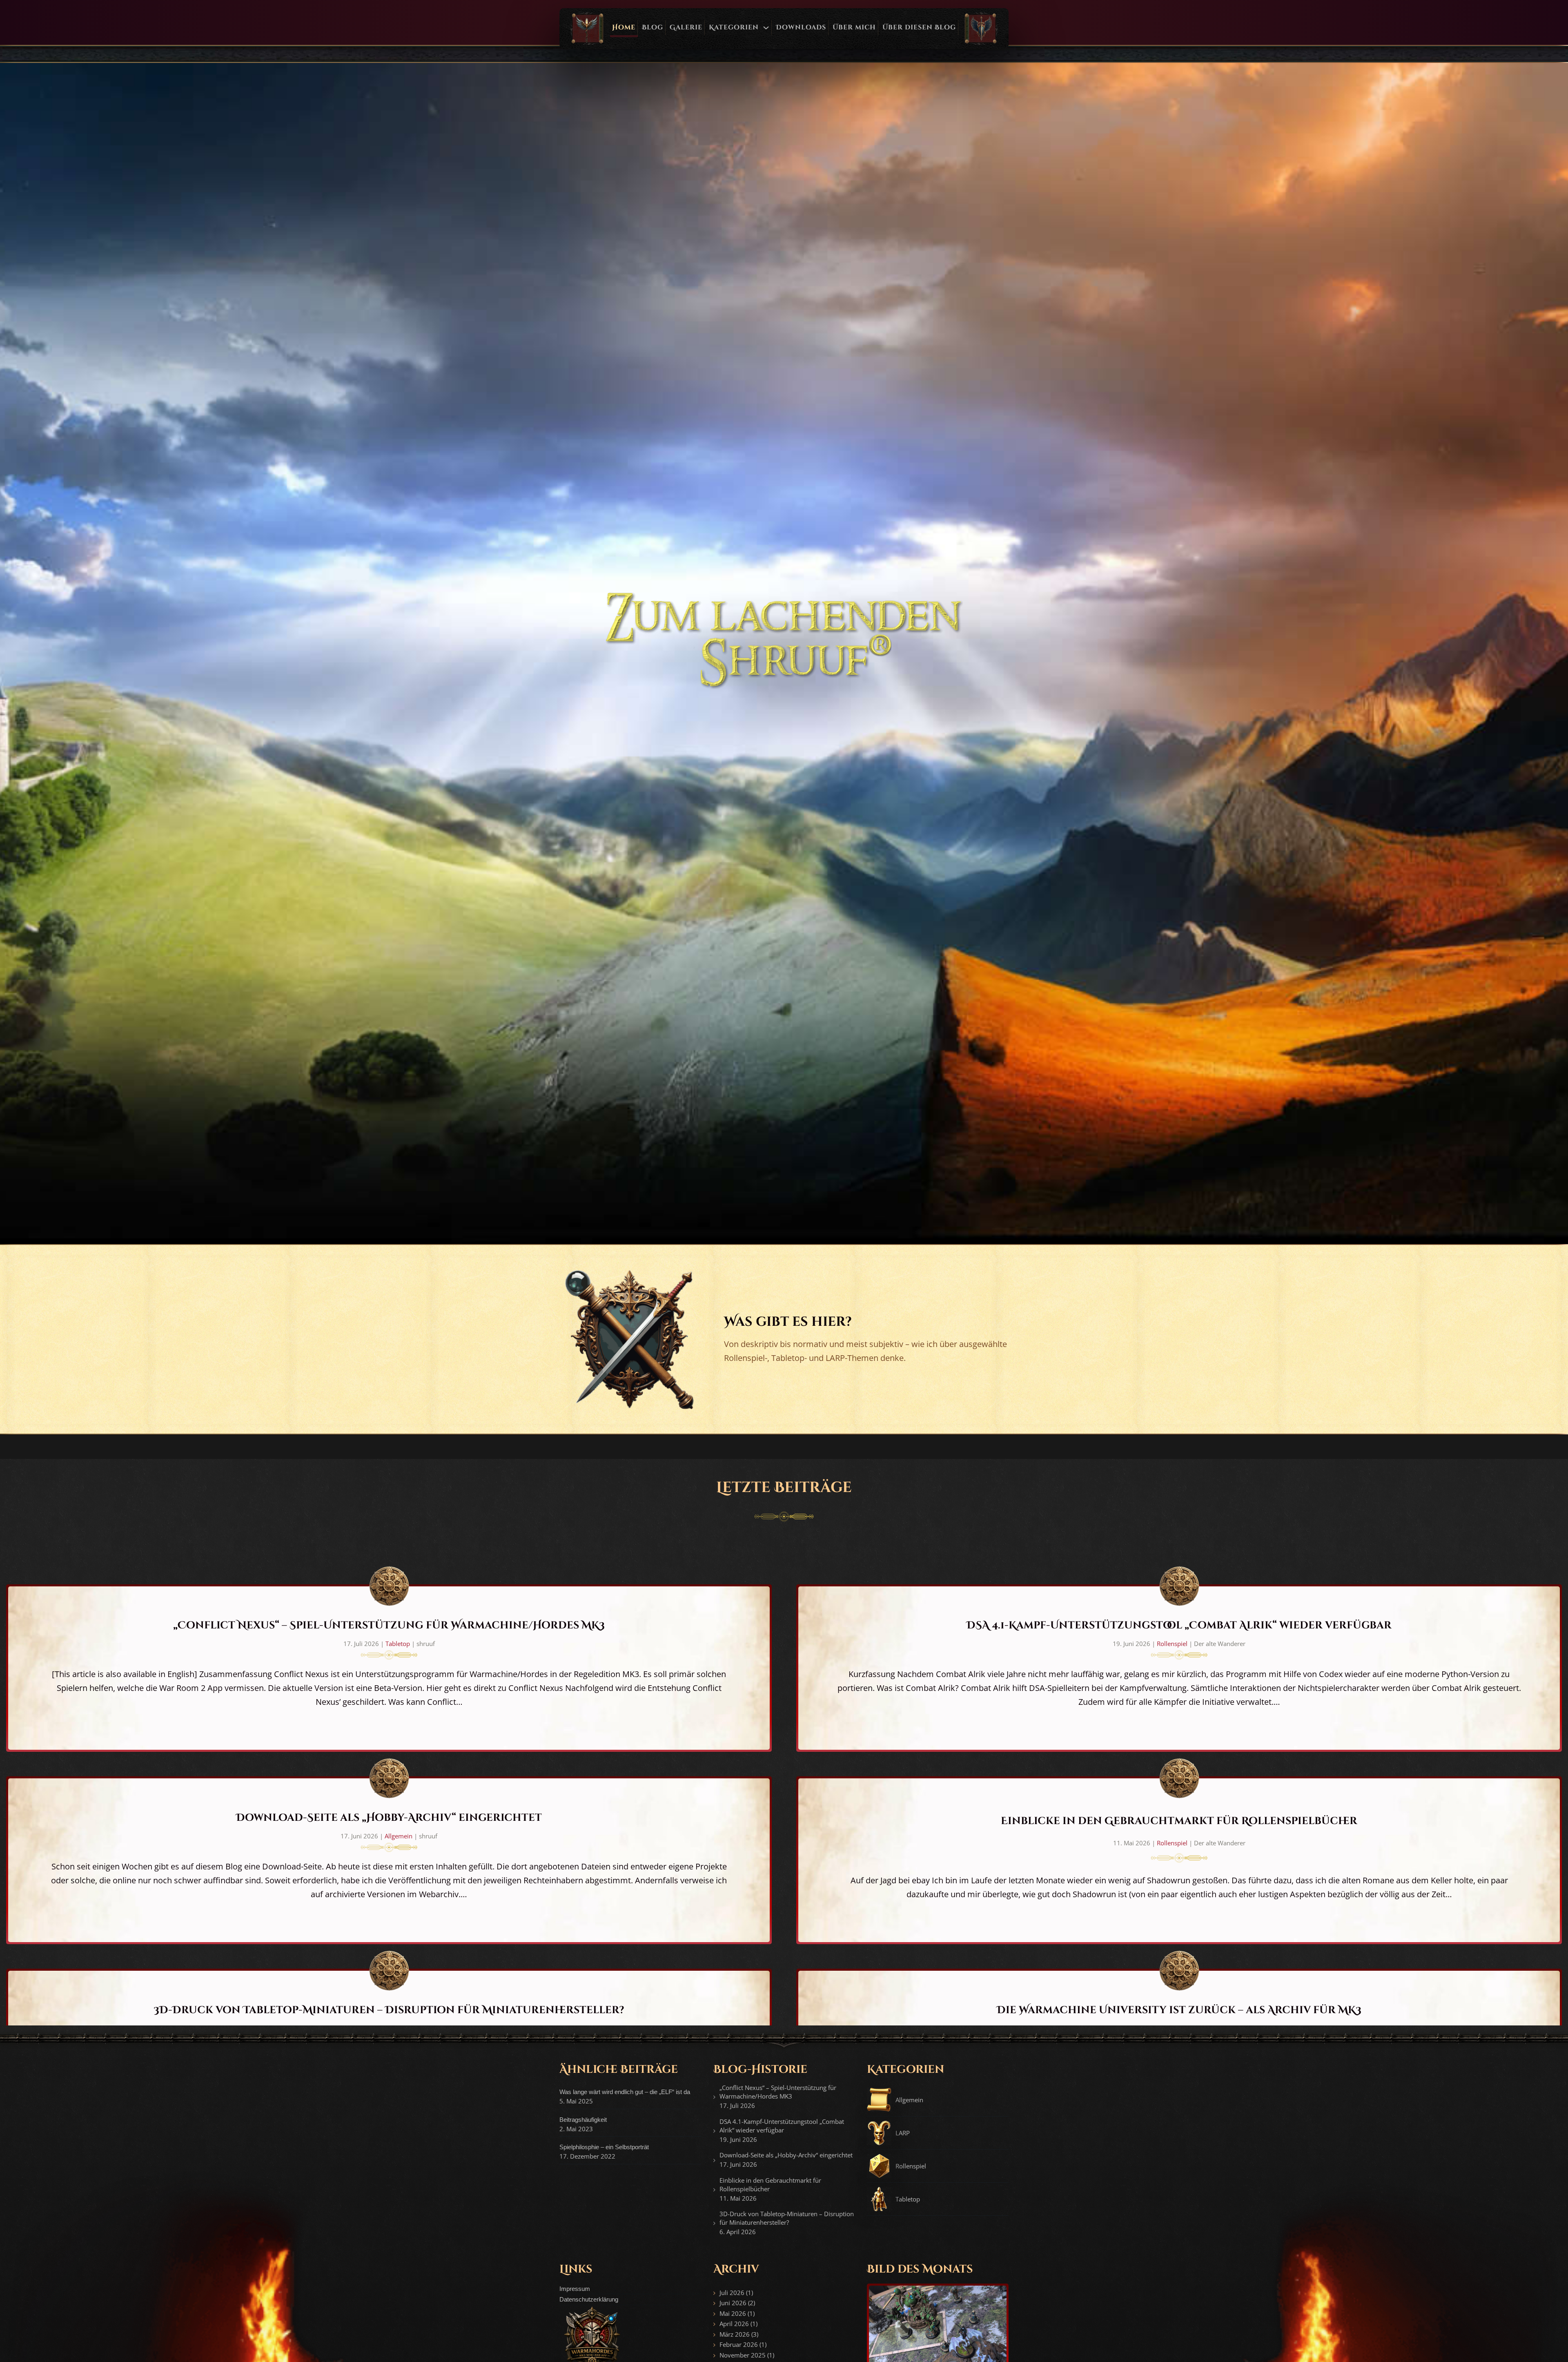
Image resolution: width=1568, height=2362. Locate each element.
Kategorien (734, 27)
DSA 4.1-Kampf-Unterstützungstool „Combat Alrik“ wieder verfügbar (1179, 1625)
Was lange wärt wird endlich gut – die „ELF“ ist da (625, 2092)
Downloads (801, 27)
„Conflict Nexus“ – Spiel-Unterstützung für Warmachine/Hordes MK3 (389, 1625)
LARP (903, 2133)
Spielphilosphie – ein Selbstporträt (604, 2147)
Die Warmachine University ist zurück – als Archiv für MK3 (1179, 2010)
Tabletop (398, 1644)
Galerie (686, 27)
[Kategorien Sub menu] (766, 28)
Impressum (575, 2289)
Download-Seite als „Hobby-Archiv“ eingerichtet (389, 1818)
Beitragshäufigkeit (583, 2120)
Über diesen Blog (919, 27)
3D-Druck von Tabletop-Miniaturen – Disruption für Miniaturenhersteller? (389, 2010)
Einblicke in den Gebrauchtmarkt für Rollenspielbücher (1179, 1821)
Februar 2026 (739, 2344)
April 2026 (734, 2324)
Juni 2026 (733, 2303)
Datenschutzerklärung (589, 2299)
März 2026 (735, 2334)
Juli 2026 (732, 2293)
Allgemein (399, 1836)
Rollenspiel (1172, 1644)
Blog (653, 27)
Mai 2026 (733, 2313)
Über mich (854, 27)
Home (624, 27)
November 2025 (743, 2355)
